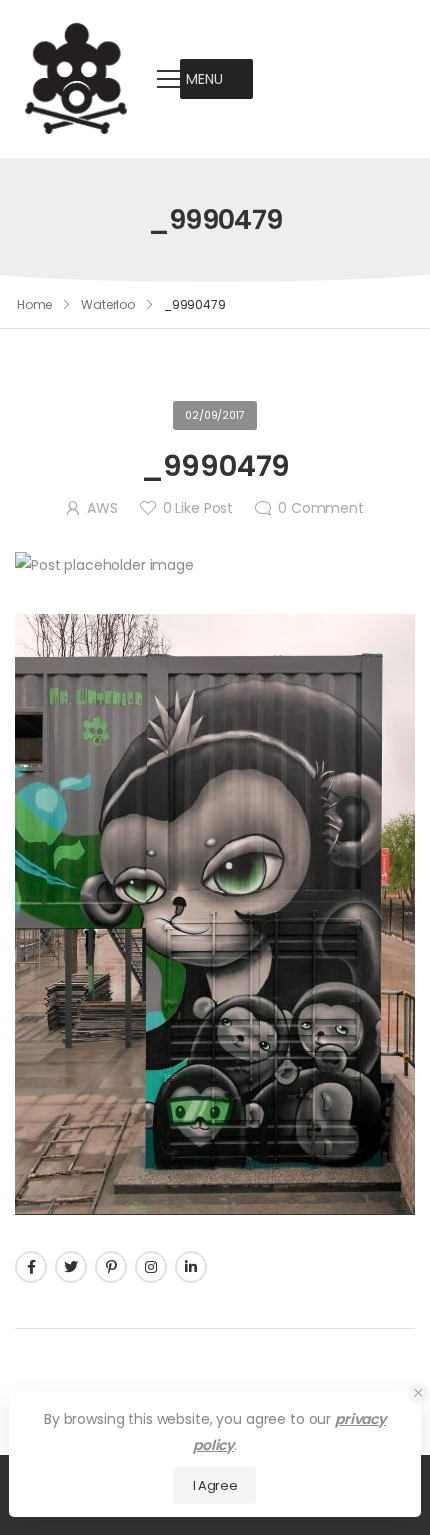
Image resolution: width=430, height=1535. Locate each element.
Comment (321, 508)
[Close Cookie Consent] (418, 1393)
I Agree (215, 1485)
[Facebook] (31, 1267)
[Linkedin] (191, 1267)
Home (35, 304)
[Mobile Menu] (169, 79)
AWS (102, 508)
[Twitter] (71, 1267)
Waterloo (108, 304)
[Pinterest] (111, 1267)
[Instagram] (151, 1267)
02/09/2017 (215, 415)
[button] (204, 79)
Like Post (198, 508)
